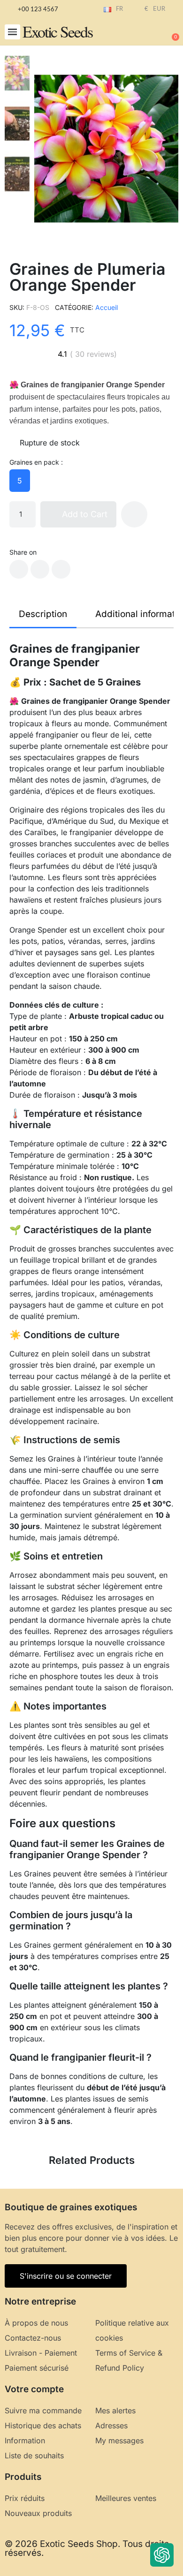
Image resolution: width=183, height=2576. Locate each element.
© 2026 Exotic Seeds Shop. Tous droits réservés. (87, 2548)
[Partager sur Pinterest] (61, 569)
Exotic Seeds (57, 31)
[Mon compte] (141, 33)
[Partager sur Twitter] (40, 569)
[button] (12, 32)
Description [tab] (43, 614)
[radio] (20, 481)
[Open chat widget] (162, 2555)
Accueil (107, 307)
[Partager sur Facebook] (19, 569)
